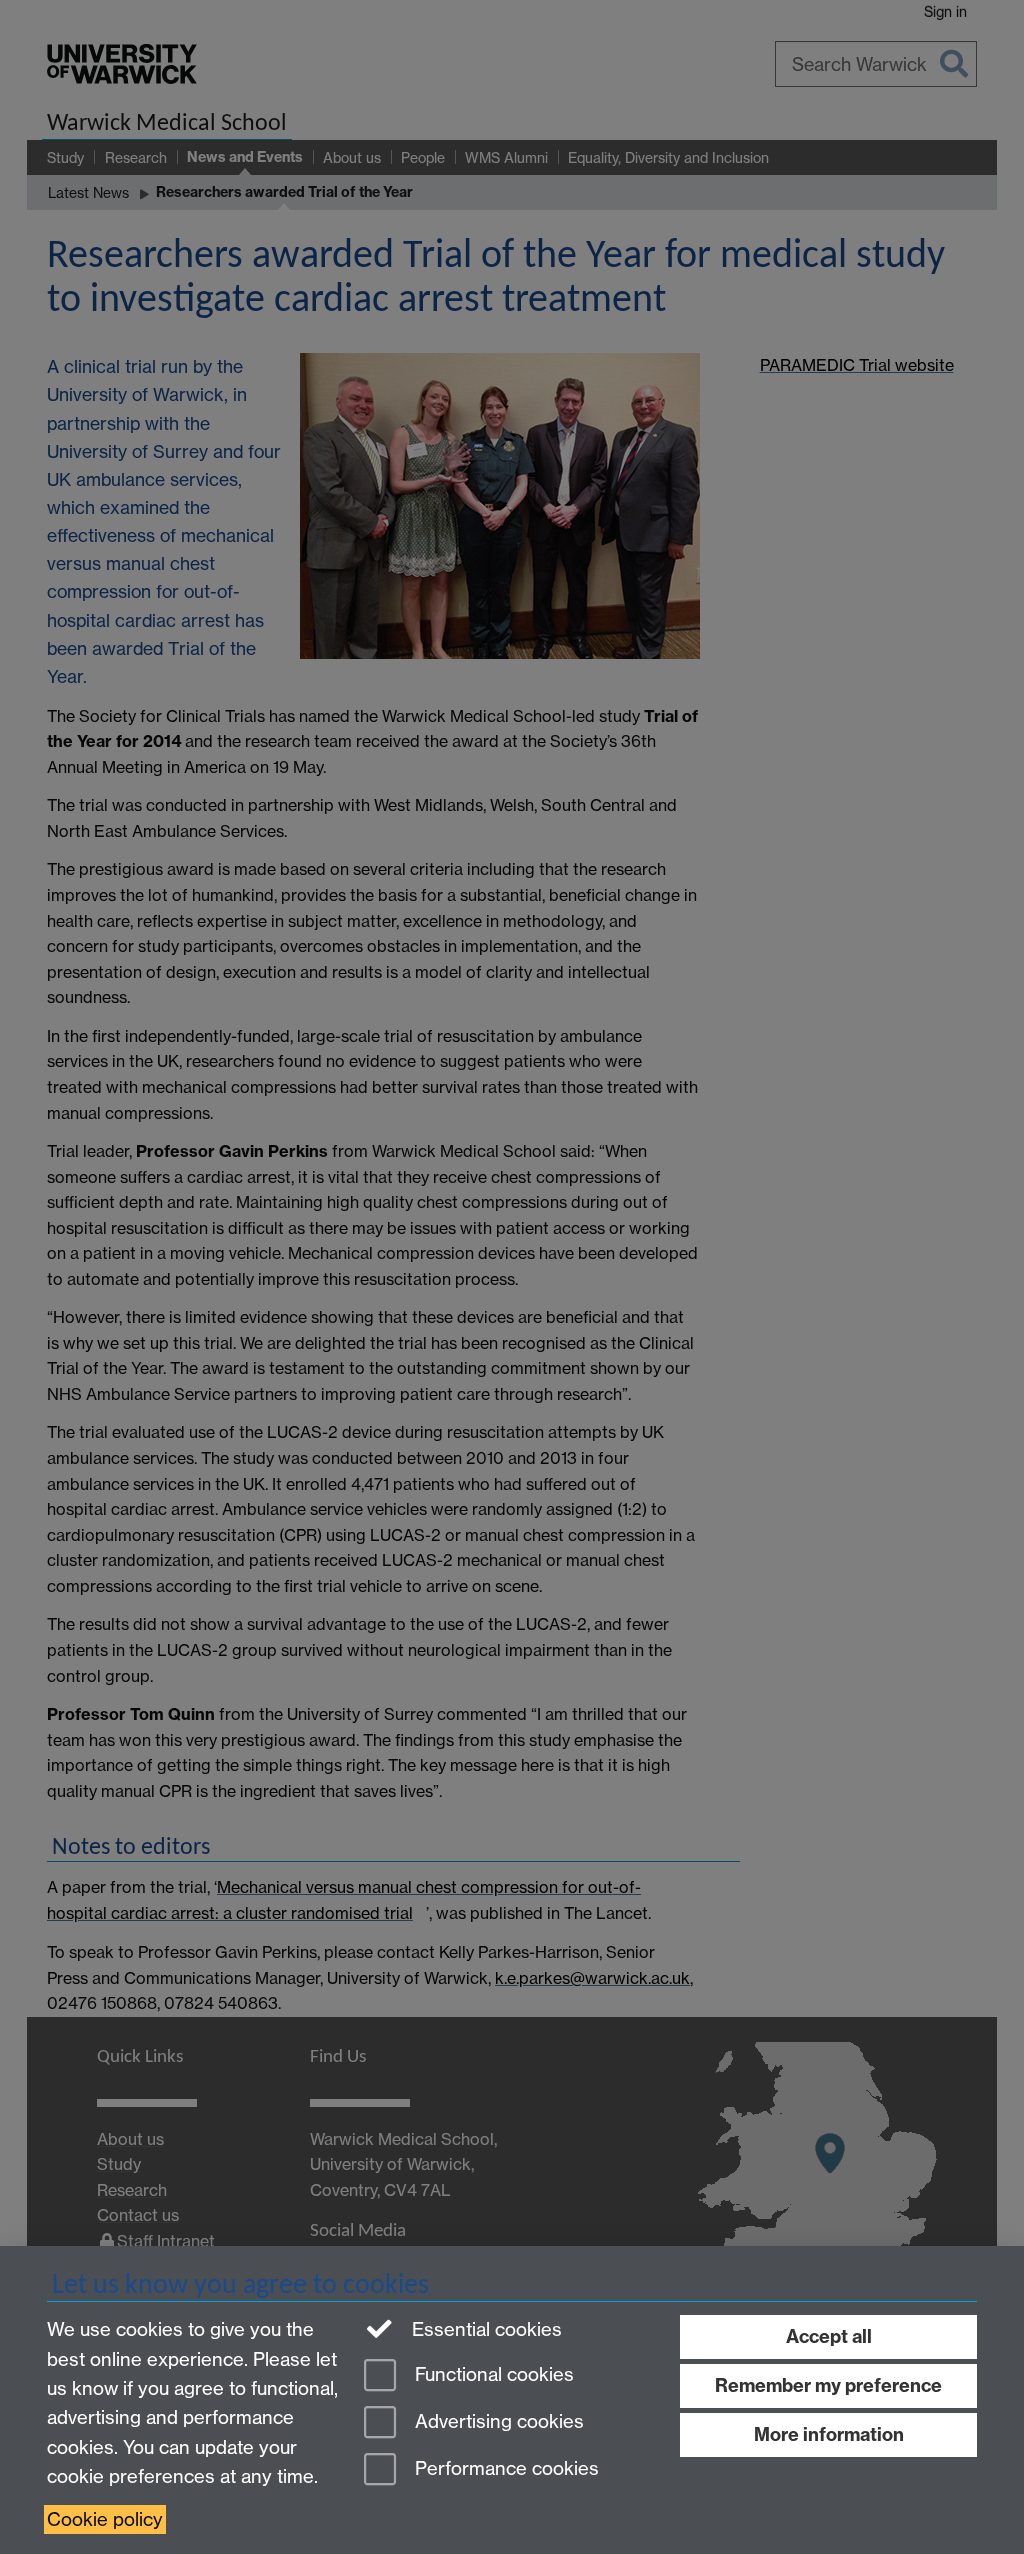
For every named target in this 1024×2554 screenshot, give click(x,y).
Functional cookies (492, 2375)
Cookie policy (105, 2519)
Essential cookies (484, 2329)
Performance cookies (504, 2468)
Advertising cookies (497, 2421)
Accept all (829, 2336)
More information (829, 2434)
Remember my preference (828, 2385)
